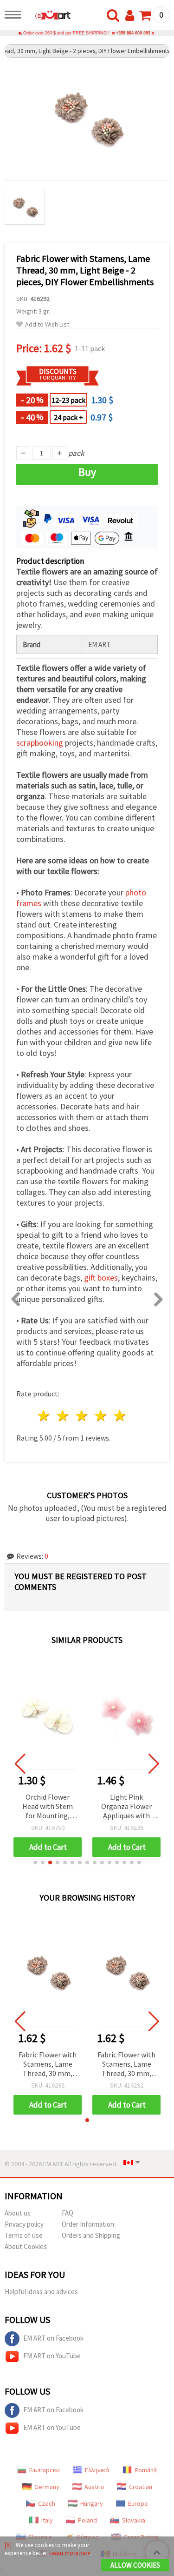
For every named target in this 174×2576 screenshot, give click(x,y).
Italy (47, 2520)
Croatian (141, 2487)
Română (146, 2470)
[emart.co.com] (48, 16)
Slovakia (134, 2520)
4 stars (101, 1416)
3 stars (82, 1416)
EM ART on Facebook (53, 2338)
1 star (44, 1416)
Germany (47, 2487)
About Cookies (26, 2246)
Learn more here (70, 2553)
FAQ (68, 2213)
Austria (94, 2487)
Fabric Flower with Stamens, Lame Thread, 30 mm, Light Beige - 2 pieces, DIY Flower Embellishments (48, 2065)
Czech (47, 2503)
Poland (87, 2520)
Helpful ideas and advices (41, 2292)
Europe (138, 2503)
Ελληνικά (97, 2470)
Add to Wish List (47, 324)
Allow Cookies (135, 2565)
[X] (8, 2545)
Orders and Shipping (91, 2235)
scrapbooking (40, 743)
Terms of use (24, 2235)
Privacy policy (24, 2224)
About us (18, 2213)
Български (45, 2470)
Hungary (92, 2503)
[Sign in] (132, 16)
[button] (35, 1862)
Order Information (88, 2224)
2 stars (63, 1416)
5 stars (120, 1416)
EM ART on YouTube (52, 2356)
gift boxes (101, 1278)
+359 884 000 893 (133, 33)
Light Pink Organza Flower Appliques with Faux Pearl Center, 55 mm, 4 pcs (126, 1807)
